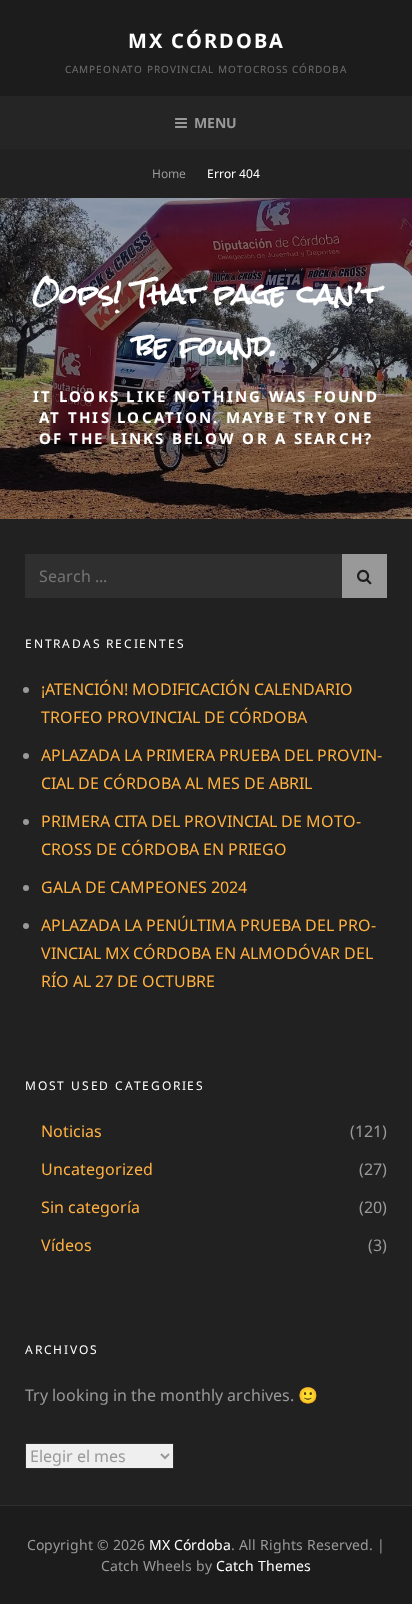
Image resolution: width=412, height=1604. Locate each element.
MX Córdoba (206, 40)
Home (169, 173)
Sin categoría (90, 1207)
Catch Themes (263, 1565)
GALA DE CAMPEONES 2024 (144, 887)
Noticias (71, 1131)
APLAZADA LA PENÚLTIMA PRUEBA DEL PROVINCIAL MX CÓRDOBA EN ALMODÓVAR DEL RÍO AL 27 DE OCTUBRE (208, 953)
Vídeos (66, 1245)
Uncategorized (97, 1169)
